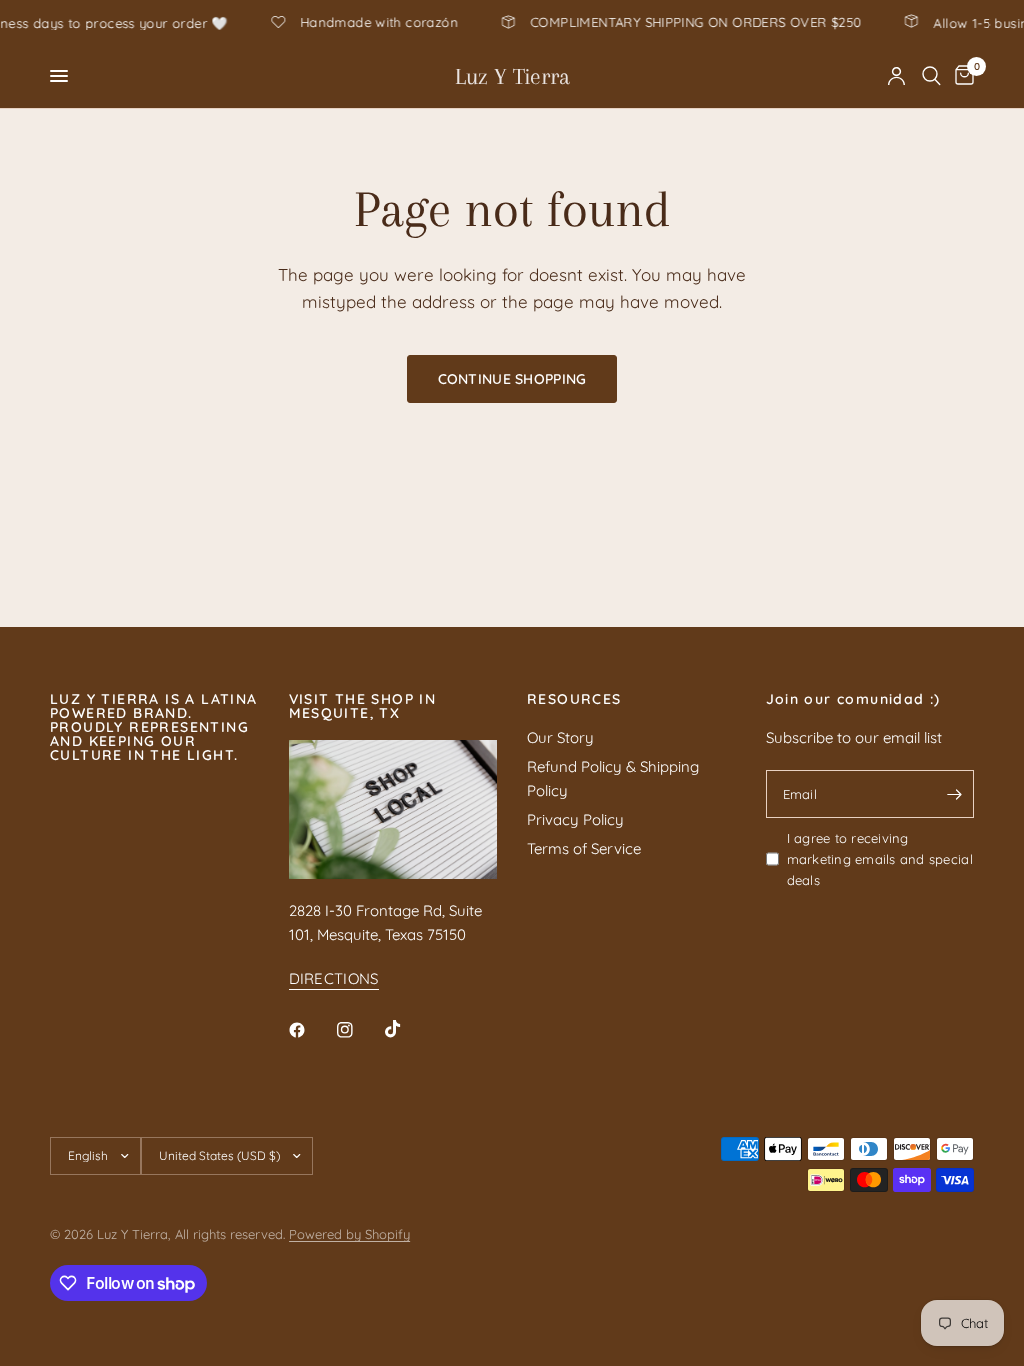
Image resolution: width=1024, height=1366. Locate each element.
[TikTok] (407, 1029)
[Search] (931, 76)
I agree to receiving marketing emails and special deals (880, 859)
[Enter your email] (954, 794)
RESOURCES (574, 699)
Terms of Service (584, 848)
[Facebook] (311, 1030)
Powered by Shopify (349, 1234)
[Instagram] (359, 1030)
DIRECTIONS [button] (334, 978)
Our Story (560, 737)
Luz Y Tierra (512, 76)
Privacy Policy (575, 819)
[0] (961, 76)
